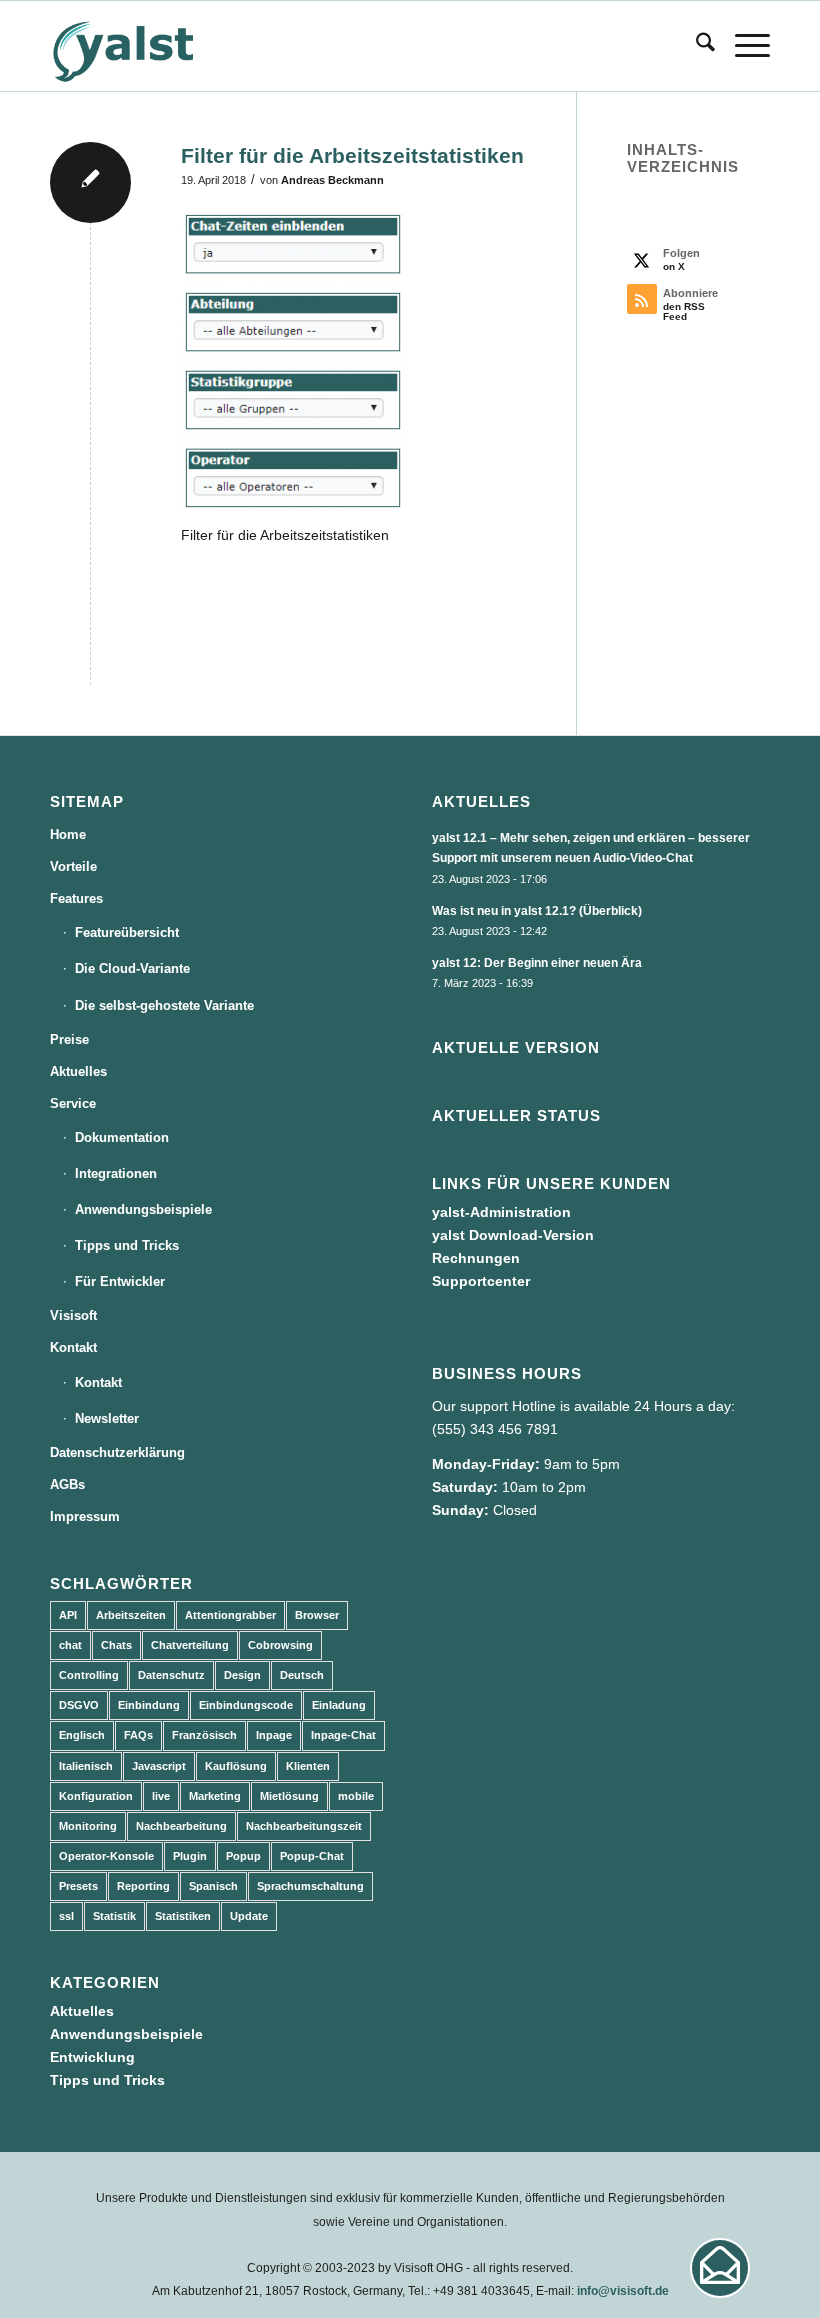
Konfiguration (96, 1796)
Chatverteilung (190, 1645)
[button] (720, 2268)
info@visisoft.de (623, 2291)
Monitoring (88, 1826)
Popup (243, 1856)
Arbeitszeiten (131, 1615)
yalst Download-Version (513, 1235)
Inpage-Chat (343, 1735)
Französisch (204, 1735)
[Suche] (695, 46)
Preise (69, 1039)
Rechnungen (476, 1258)
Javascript (159, 1766)
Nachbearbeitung (181, 1826)
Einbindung (149, 1705)
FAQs (138, 1735)
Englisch (82, 1735)
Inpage (274, 1735)
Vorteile (73, 866)
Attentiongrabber (230, 1615)
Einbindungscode (246, 1705)
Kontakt (73, 1347)
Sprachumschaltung (310, 1886)
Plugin (190, 1856)
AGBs (67, 1484)
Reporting (143, 1886)
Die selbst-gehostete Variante (164, 1005)
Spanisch (213, 1886)
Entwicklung (92, 2057)
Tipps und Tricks (127, 1245)
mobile (356, 1796)
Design (242, 1675)
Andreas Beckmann (332, 180)
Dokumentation (122, 1137)
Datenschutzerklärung (117, 1452)
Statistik (114, 1916)
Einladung (339, 1705)
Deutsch (302, 1675)
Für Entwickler (120, 1281)
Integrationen (116, 1173)
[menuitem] (695, 46)
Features (76, 898)
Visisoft (73, 1315)
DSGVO (79, 1705)
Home (68, 834)
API (68, 1615)
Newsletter (107, 1418)
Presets (78, 1886)
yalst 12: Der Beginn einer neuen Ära (537, 963)
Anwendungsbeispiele (143, 1209)
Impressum (85, 1516)
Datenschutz (171, 1675)
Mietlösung (289, 1796)
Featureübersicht (127, 932)
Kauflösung (236, 1766)
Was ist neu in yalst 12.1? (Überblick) (537, 911)
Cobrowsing (280, 1645)
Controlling (89, 1675)
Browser (317, 1615)
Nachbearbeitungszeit (304, 1826)
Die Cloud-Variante (132, 968)
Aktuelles (78, 1071)
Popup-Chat (312, 1856)
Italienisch (86, 1766)
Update (249, 1916)
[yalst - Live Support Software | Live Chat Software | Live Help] (148, 46)
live (161, 1796)
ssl (66, 1916)
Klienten (308, 1766)
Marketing (215, 1796)
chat (70, 1645)
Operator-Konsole (106, 1856)
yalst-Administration (501, 1212)
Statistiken (183, 1916)
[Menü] (742, 46)
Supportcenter (481, 1281)
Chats (116, 1645)
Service (73, 1103)
